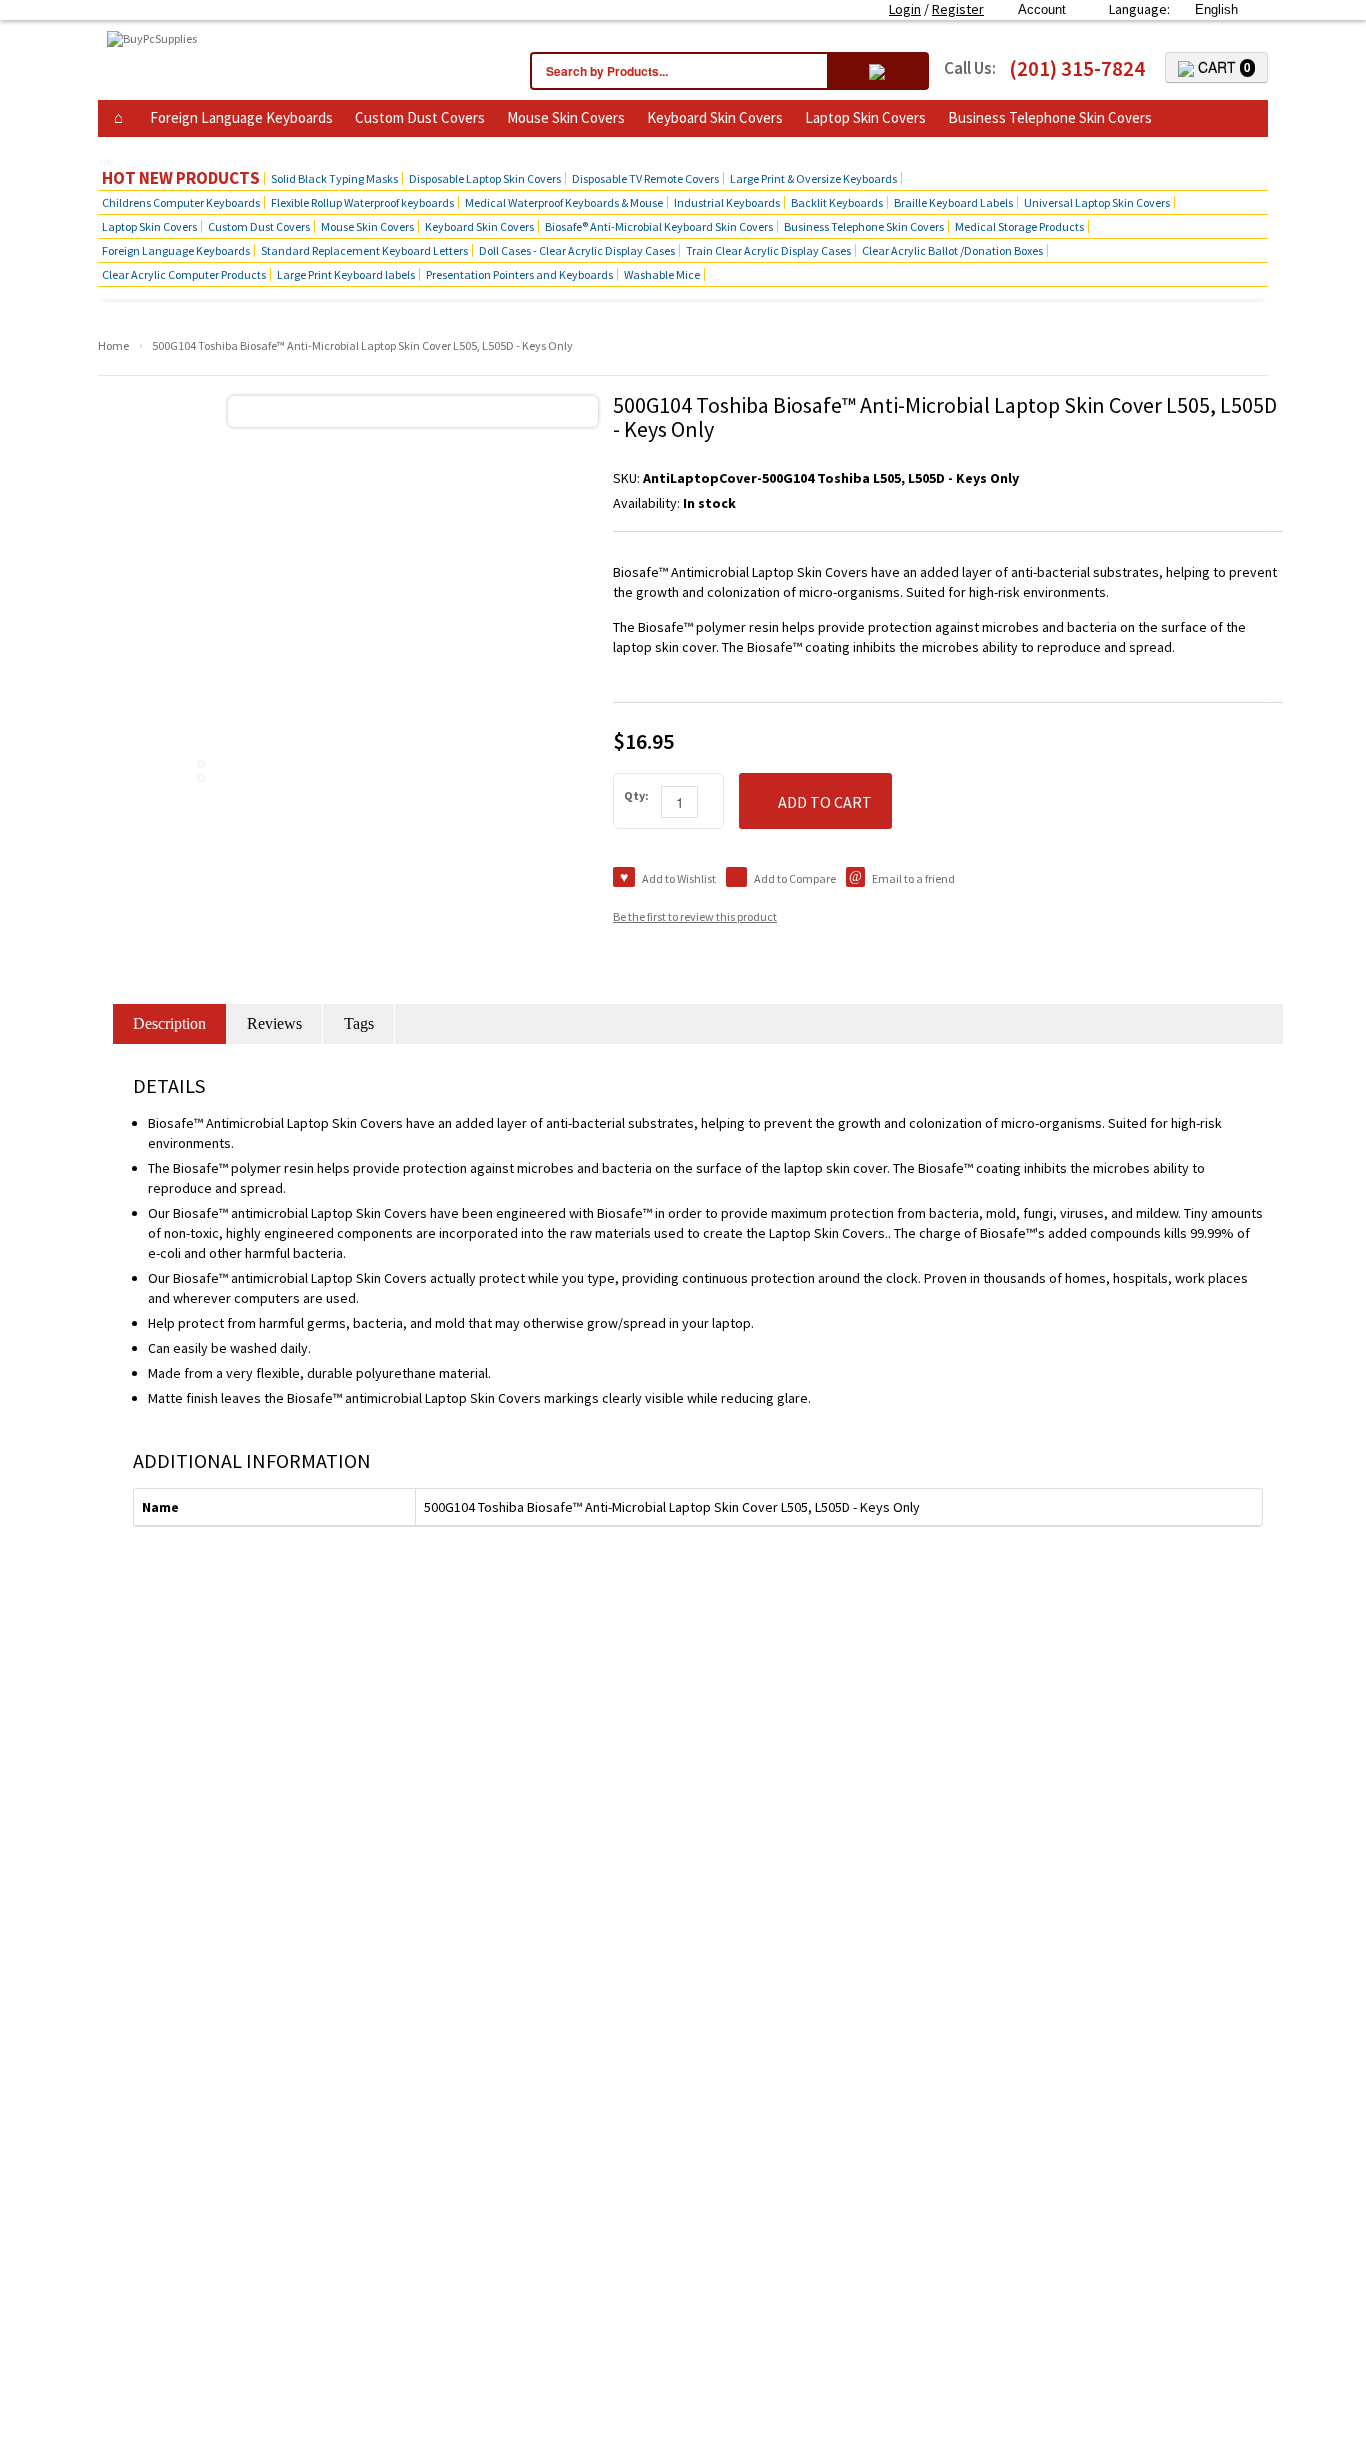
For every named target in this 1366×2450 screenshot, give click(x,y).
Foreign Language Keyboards (241, 117)
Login (905, 9)
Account (1042, 9)
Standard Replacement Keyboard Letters (364, 250)
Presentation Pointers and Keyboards (519, 274)
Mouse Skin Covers (566, 117)
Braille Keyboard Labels (953, 202)
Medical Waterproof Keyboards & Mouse (564, 202)
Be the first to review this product (695, 916)
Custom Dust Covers (420, 117)
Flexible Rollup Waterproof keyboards (362, 202)
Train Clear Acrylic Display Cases (768, 250)
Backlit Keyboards (837, 202)
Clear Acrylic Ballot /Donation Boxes (952, 250)
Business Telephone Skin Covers (1050, 117)
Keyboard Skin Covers (715, 117)
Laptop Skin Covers (865, 117)
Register (958, 9)
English (1216, 9)
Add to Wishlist (679, 878)
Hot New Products (181, 178)
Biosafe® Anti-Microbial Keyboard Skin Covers (659, 226)
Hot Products (151, 147)
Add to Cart (825, 802)
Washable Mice (662, 274)
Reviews (274, 1023)
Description (169, 1023)
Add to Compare (795, 878)
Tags (359, 1023)
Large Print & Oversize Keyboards (813, 178)
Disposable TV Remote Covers (645, 178)
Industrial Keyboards (727, 202)
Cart (1222, 67)
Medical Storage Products (1019, 226)
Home (113, 345)
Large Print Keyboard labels (346, 274)
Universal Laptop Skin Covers (1097, 202)
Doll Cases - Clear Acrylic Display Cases (577, 250)
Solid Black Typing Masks (334, 178)
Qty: (636, 795)
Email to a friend (913, 878)
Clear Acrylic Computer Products (184, 274)
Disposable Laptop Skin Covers (485, 178)
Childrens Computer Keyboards (181, 202)
